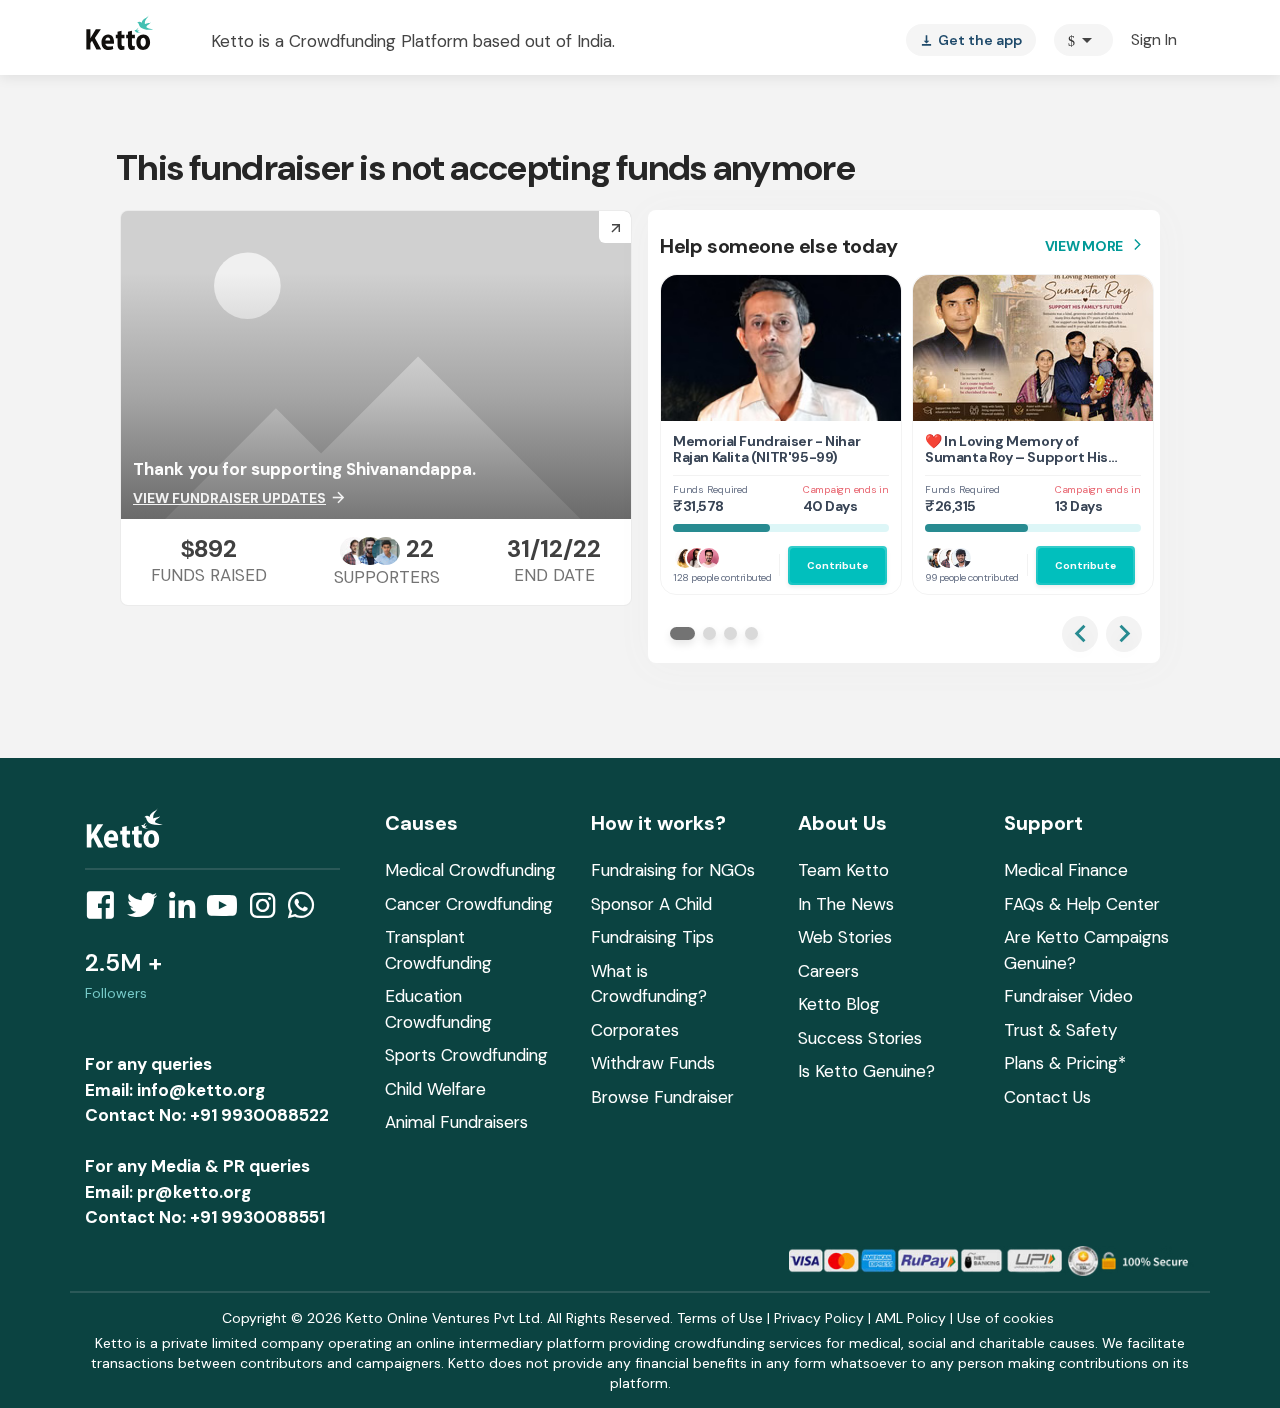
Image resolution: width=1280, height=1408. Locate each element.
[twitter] (148, 911)
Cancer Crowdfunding (469, 904)
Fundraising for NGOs (673, 870)
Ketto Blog (839, 1004)
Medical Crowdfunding (470, 870)
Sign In (1154, 39)
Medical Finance (1066, 870)
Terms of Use (720, 1318)
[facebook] (106, 911)
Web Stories (845, 937)
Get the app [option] (971, 40)
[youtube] (228, 911)
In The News (846, 904)
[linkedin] (188, 911)
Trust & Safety (1060, 1030)
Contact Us (1047, 1097)
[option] (1083, 40)
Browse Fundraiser (662, 1097)
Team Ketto (843, 870)
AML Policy (910, 1318)
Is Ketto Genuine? (866, 1071)
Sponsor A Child (651, 904)
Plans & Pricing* (1065, 1063)
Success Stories (860, 1038)
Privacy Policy (819, 1318)
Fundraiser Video (1068, 996)
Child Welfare (435, 1089)
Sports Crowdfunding (466, 1055)
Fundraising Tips (652, 937)
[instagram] (268, 911)
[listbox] (971, 40)
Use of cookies (1005, 1318)
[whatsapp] (307, 911)
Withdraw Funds (653, 1063)
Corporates (635, 1030)
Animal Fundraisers (456, 1122)
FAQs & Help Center (1082, 904)
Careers (828, 971)
